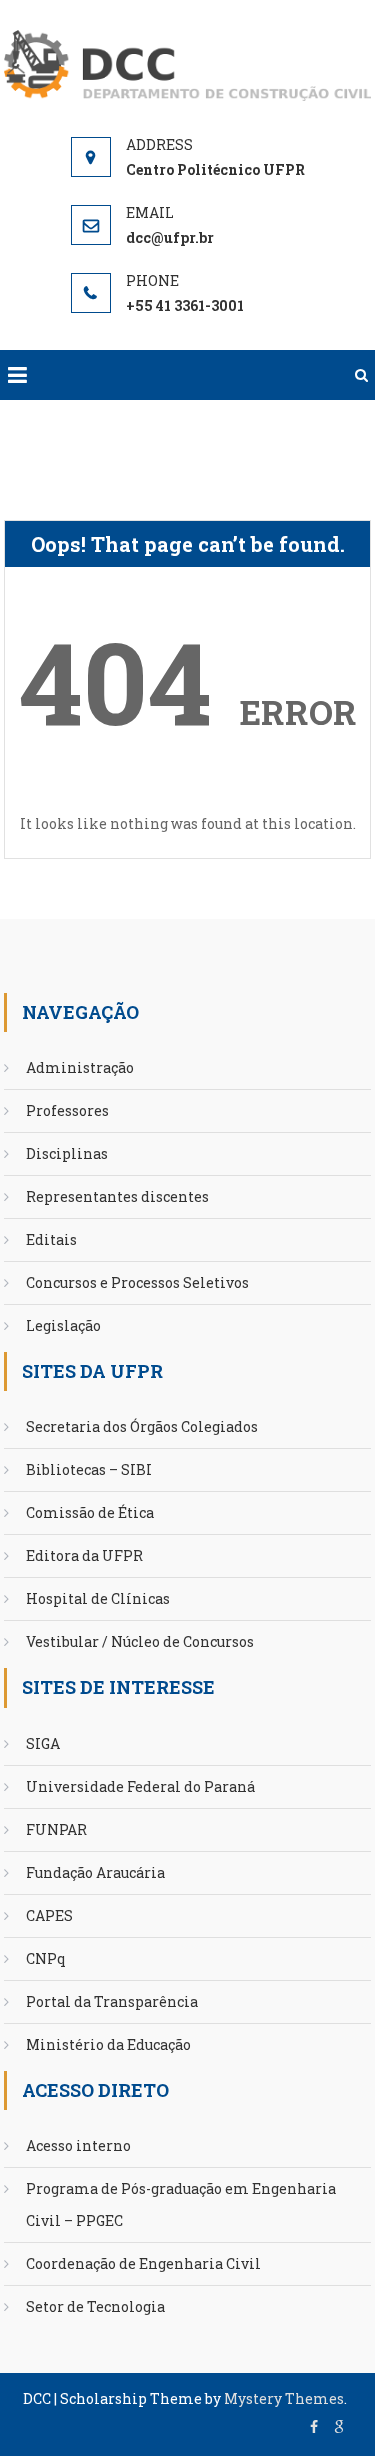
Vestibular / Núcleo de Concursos (140, 1641)
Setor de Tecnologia (95, 2306)
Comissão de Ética (90, 1512)
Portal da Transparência (112, 2001)
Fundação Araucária (95, 1872)
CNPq (46, 1958)
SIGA (43, 1743)
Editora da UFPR (84, 1555)
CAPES (49, 1915)
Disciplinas (67, 1153)
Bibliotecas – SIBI (89, 1469)
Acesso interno (78, 2145)
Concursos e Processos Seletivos (137, 1282)
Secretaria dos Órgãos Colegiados (142, 1426)
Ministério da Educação (108, 2044)
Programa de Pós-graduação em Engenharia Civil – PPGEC (181, 2204)
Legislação (63, 1325)
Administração (80, 1067)
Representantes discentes (117, 1196)
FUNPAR (56, 1829)
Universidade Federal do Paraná (140, 1786)
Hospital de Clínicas (98, 1598)
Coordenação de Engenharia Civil (143, 2263)
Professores (67, 1110)
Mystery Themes (284, 2398)
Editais (51, 1239)
